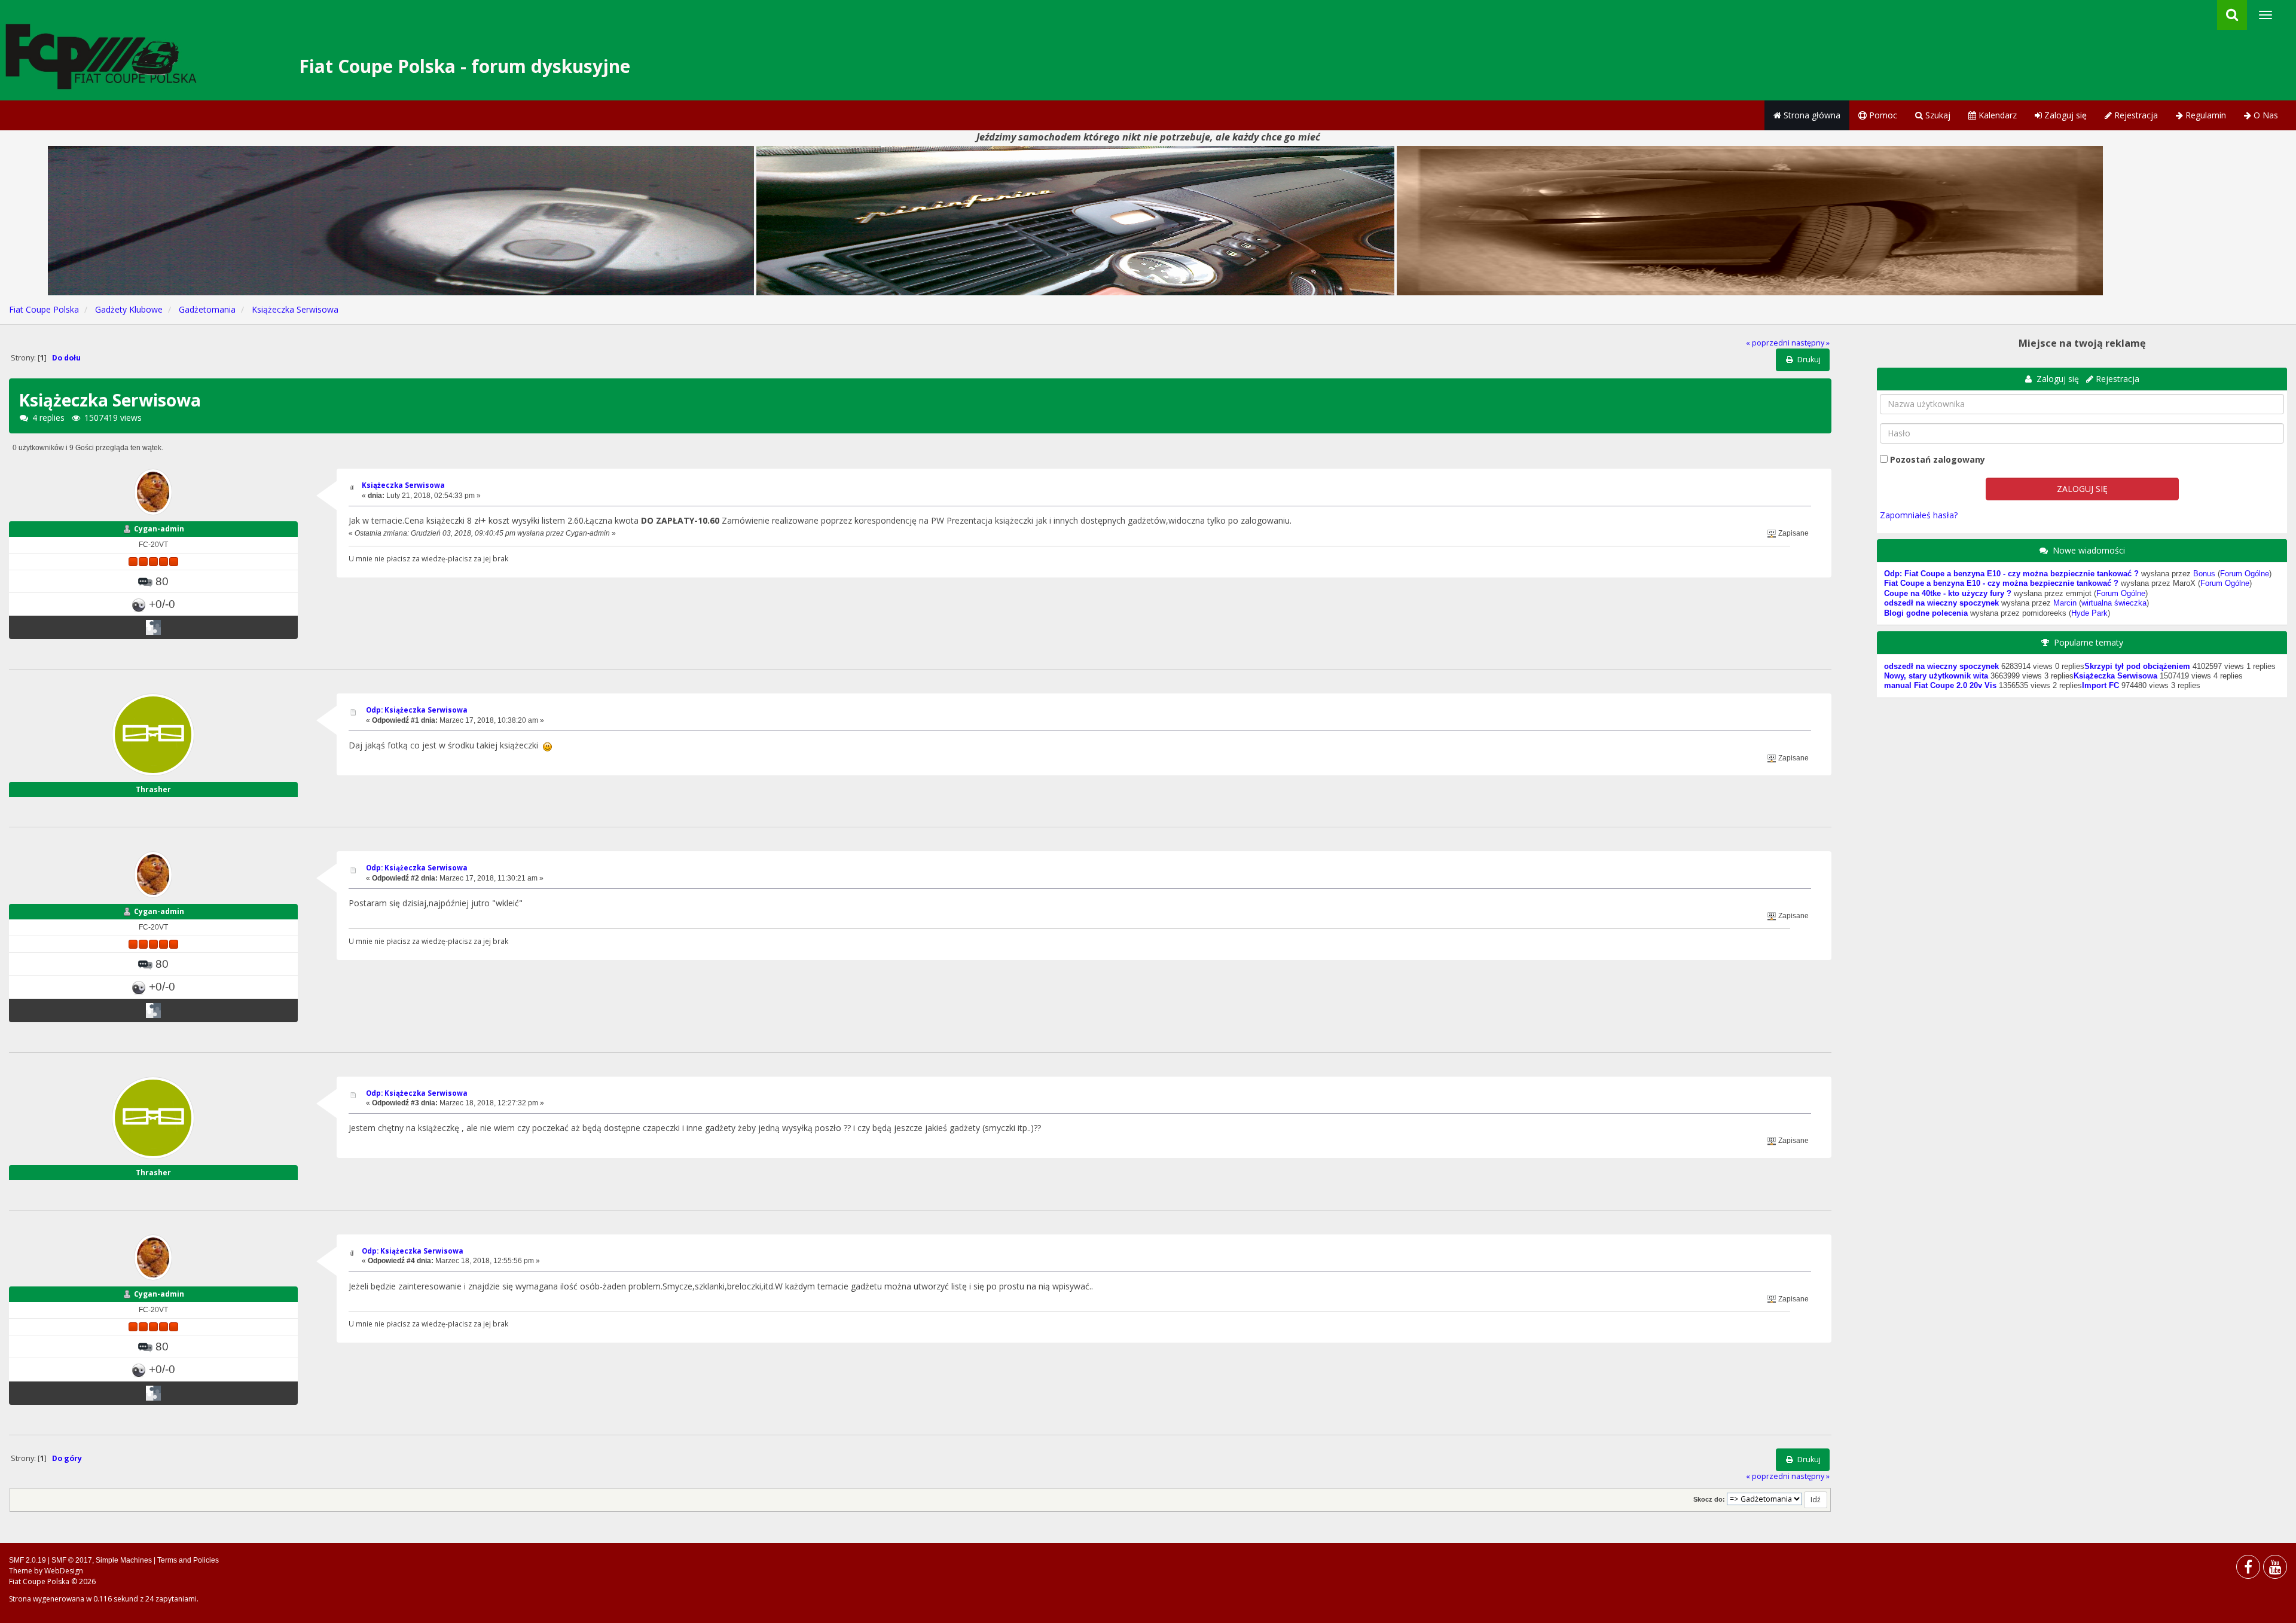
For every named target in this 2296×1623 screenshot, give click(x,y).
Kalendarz (1996, 115)
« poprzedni (1768, 343)
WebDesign (64, 1571)
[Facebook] (2248, 1569)
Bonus (2204, 574)
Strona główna (1811, 115)
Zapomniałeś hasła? (1919, 515)
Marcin (2065, 603)
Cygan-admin (159, 529)
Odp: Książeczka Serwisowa (417, 710)
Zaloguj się (2064, 115)
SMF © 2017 (72, 1560)
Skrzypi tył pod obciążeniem (2137, 667)
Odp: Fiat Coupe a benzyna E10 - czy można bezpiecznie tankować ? (2011, 574)
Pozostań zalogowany (1938, 459)
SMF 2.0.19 (28, 1560)
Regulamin (2205, 115)
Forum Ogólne (2245, 574)
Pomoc (1882, 115)
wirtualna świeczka (2114, 603)
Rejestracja (2135, 115)
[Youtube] (2275, 1569)
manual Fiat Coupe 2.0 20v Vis (1940, 686)
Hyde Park (2089, 613)
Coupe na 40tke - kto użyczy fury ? (1948, 594)
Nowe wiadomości (2089, 550)
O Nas (2265, 115)
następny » (1810, 343)
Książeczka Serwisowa (403, 485)
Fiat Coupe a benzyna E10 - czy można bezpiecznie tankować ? (2001, 583)
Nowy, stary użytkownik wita (1936, 676)
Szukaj (1937, 115)
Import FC (2100, 686)
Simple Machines (124, 1560)
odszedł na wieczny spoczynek (1941, 603)
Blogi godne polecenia (1926, 613)
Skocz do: (1709, 1499)
